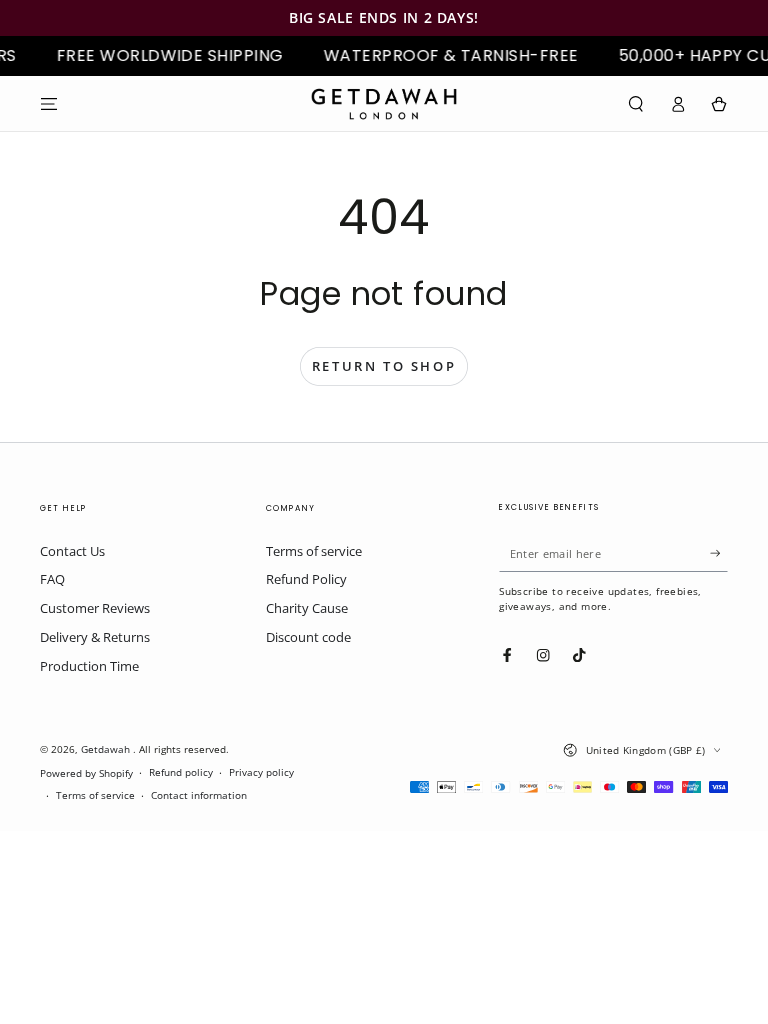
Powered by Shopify (86, 773)
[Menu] (49, 103)
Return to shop (384, 366)
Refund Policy (306, 579)
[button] (636, 103)
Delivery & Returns (95, 637)
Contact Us (72, 551)
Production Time (89, 666)
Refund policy (181, 772)
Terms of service (314, 551)
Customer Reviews (95, 608)
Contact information (199, 795)
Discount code (308, 637)
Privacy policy (261, 772)
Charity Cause (307, 608)
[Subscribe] (719, 553)
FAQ (52, 579)
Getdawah (107, 749)
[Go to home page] (384, 104)
